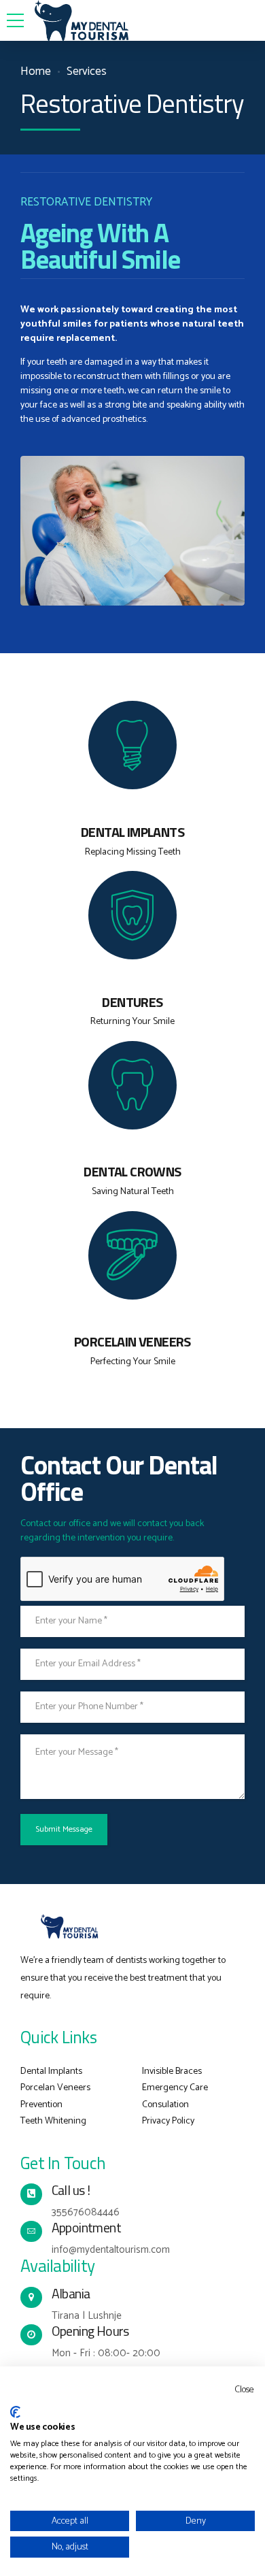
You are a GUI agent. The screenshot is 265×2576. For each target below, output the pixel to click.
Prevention (41, 2105)
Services (87, 72)
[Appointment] (31, 2232)
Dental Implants (51, 2071)
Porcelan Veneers (55, 2088)
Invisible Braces (172, 2071)
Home (36, 72)
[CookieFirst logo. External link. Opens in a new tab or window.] (15, 2412)
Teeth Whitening (53, 2121)
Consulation (165, 2105)
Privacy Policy (168, 2121)
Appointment (87, 2228)
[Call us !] (31, 2194)
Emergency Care (175, 2088)
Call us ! (71, 2190)
